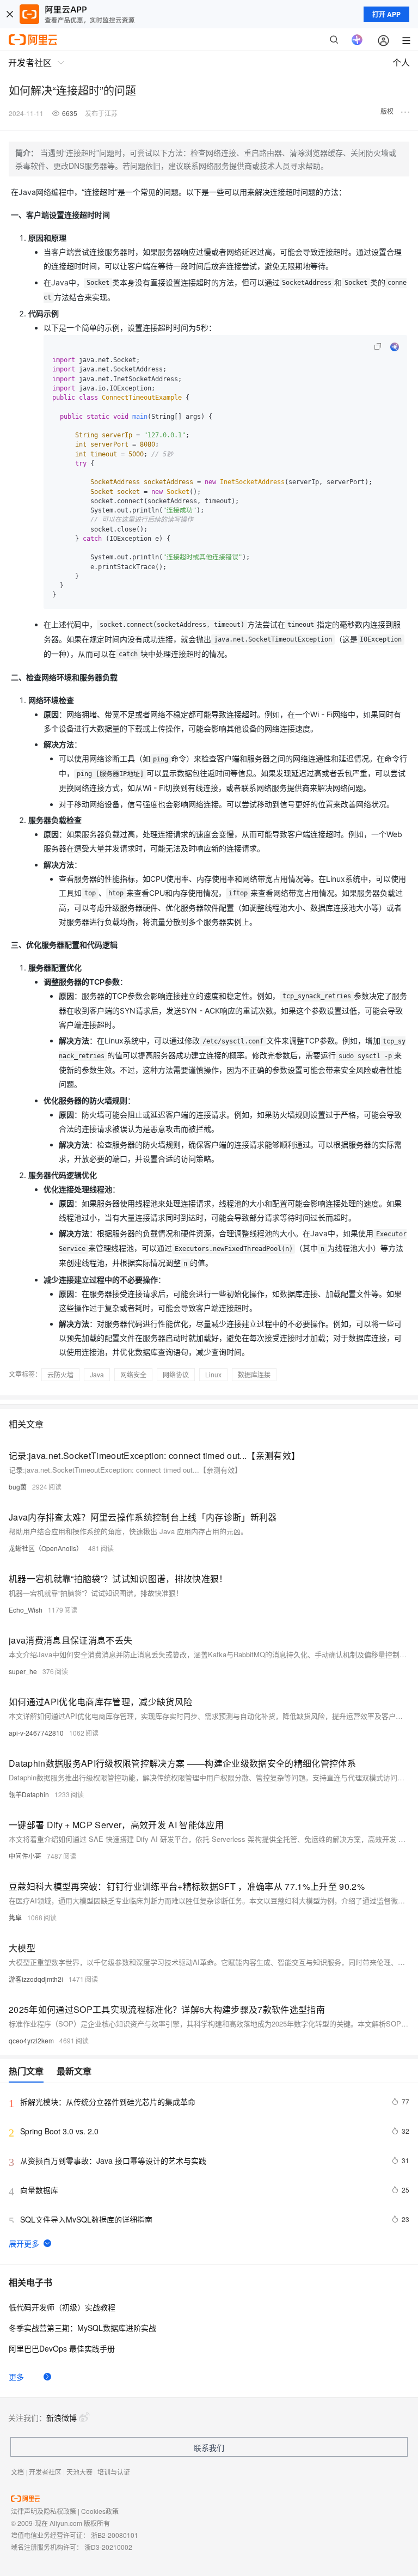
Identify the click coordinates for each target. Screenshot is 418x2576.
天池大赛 (79, 2472)
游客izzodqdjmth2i (36, 1979)
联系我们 (209, 2447)
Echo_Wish (26, 1610)
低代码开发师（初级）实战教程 (62, 2307)
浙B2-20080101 (115, 2535)
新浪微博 (62, 2418)
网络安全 (133, 1374)
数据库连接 (254, 1374)
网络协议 (176, 1374)
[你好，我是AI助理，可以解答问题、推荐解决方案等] (357, 40)
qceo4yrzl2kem (31, 2040)
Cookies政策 (100, 2511)
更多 (16, 2377)
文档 (17, 2472)
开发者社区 (45, 2472)
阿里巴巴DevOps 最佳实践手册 (62, 2348)
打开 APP (386, 14)
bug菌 (18, 1487)
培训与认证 (114, 2472)
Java (97, 1374)
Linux (213, 1374)
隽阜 (15, 1917)
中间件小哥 (25, 1856)
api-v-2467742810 (36, 1733)
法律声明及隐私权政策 (44, 2511)
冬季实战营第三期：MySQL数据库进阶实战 (82, 2328)
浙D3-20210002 (108, 2547)
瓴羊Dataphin (29, 1794)
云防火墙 (60, 1374)
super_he (23, 1671)
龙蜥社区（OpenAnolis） (46, 1548)
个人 (401, 62)
